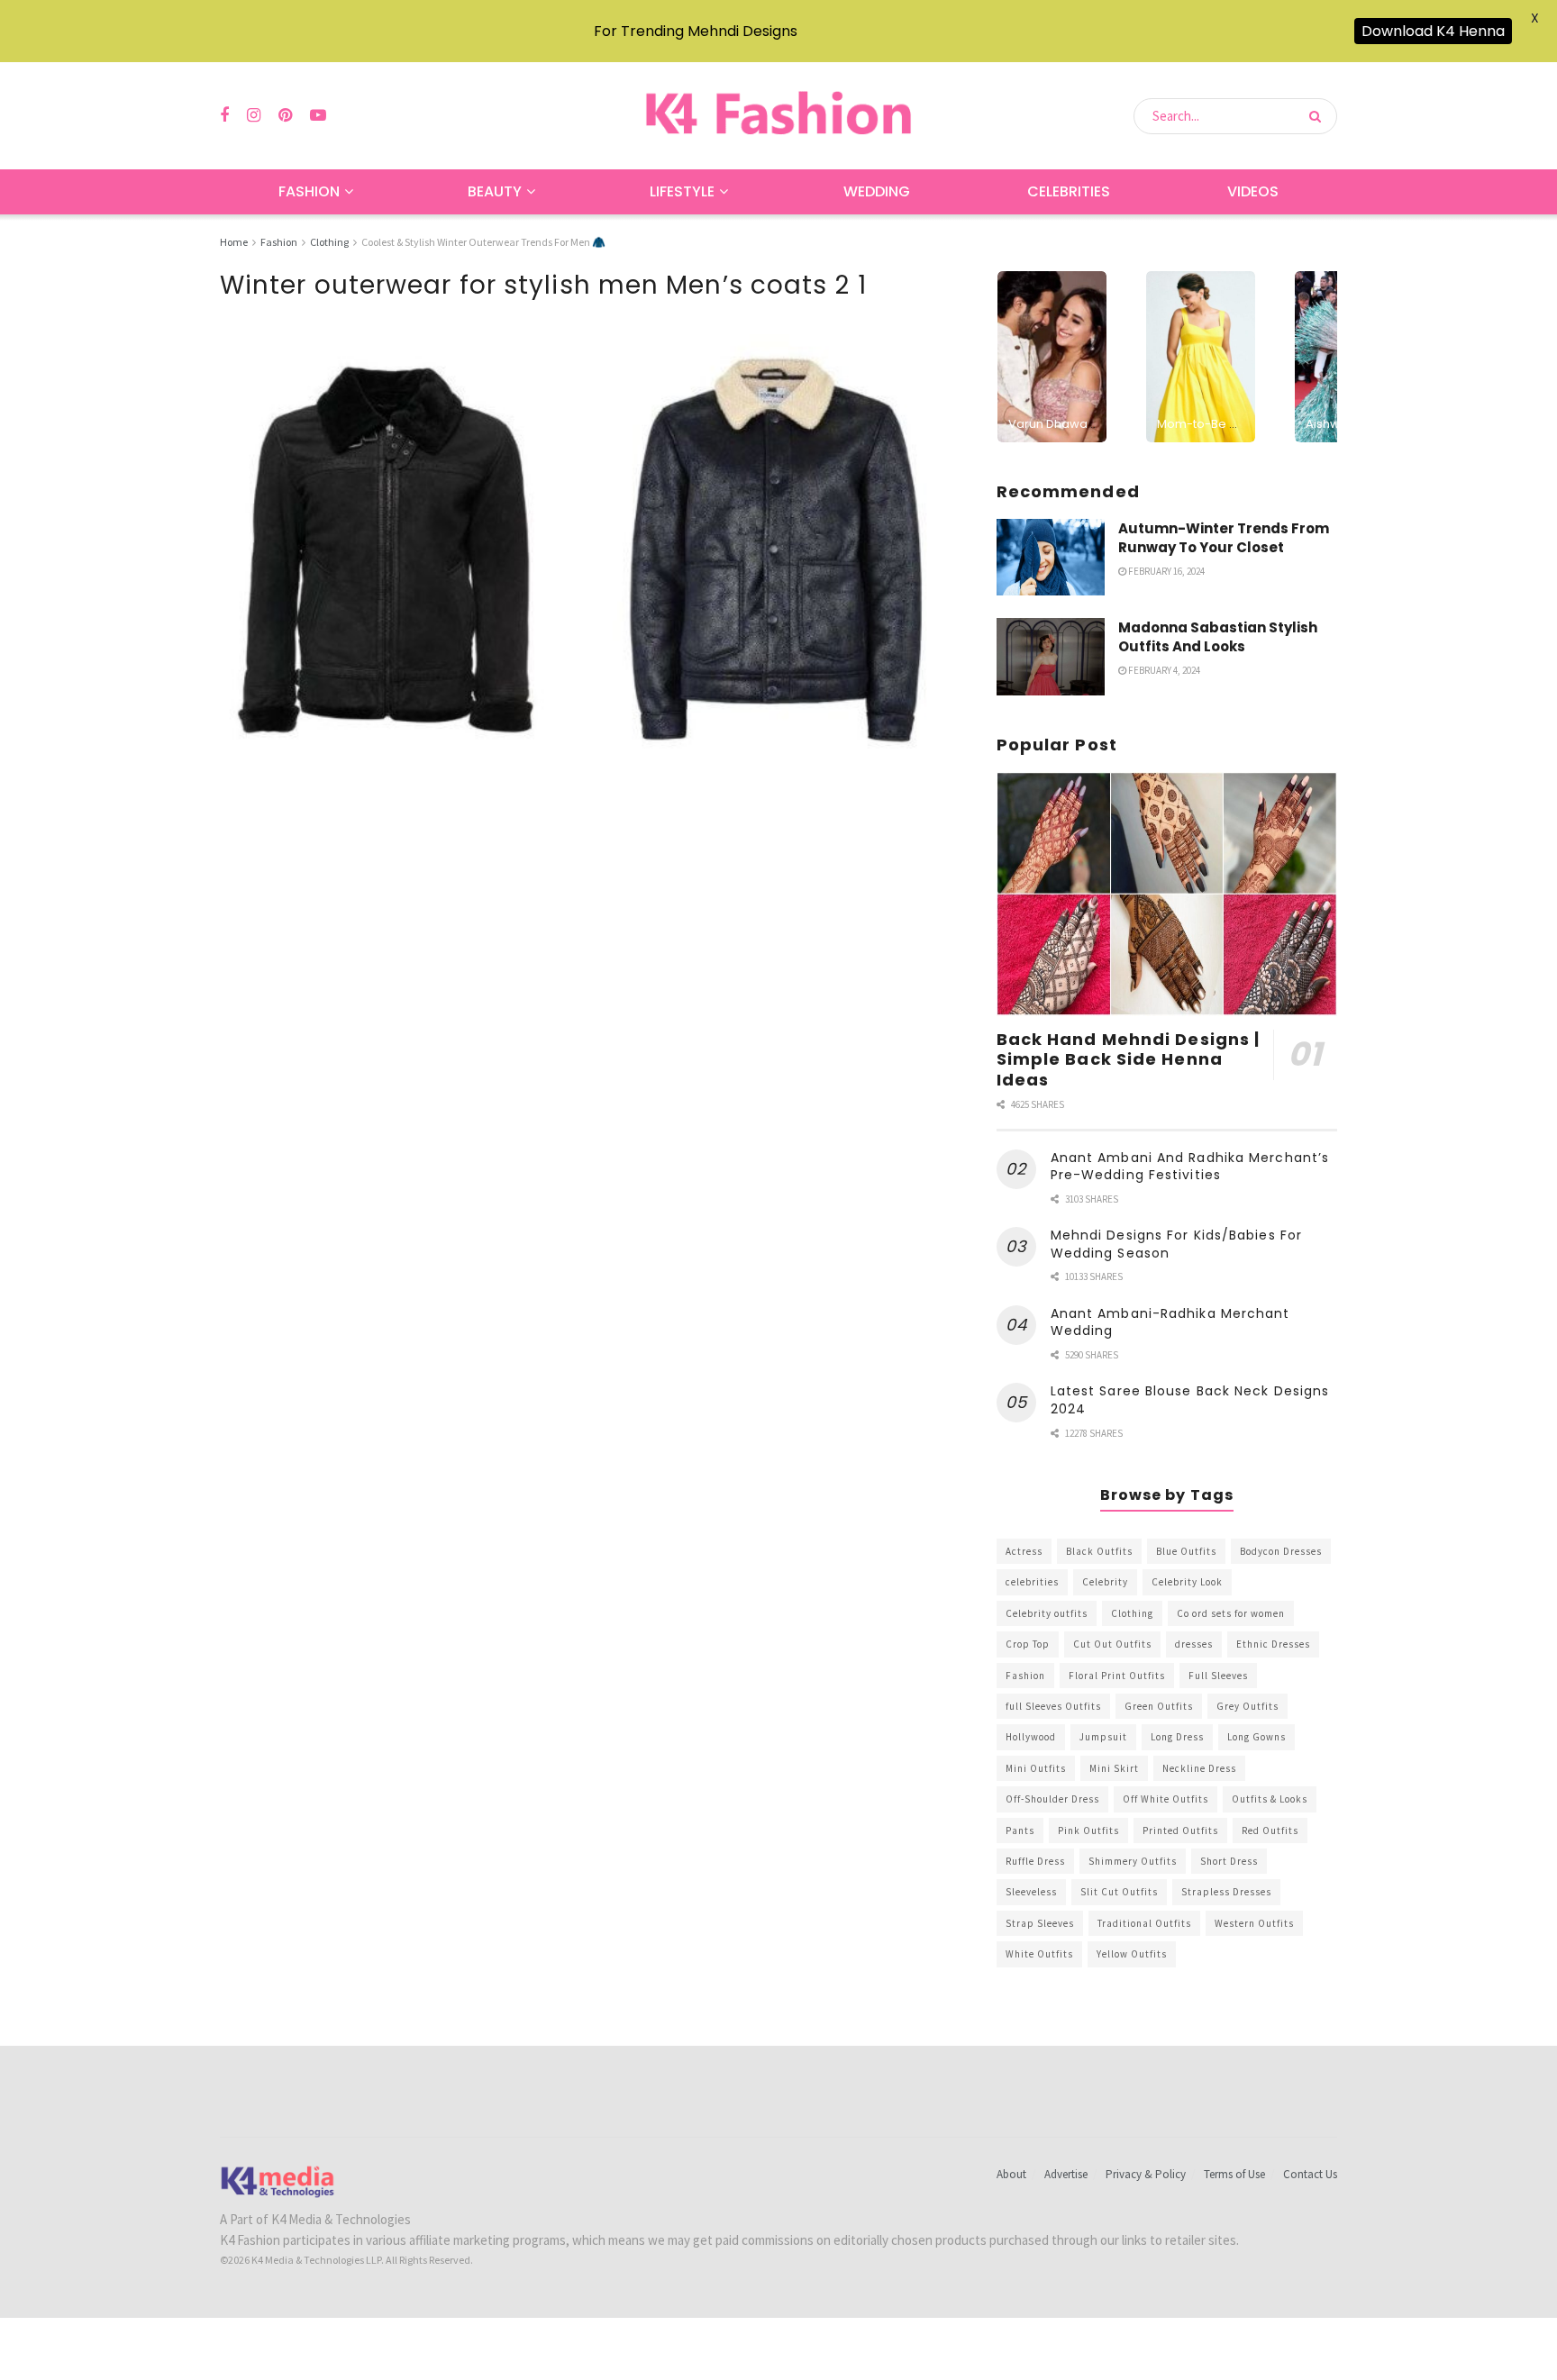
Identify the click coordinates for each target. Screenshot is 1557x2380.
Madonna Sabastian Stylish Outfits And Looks (1218, 637)
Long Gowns (1257, 1737)
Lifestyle (682, 191)
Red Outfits (1270, 1830)
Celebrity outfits (1047, 1613)
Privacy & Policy (1146, 2174)
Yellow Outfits (1132, 1954)
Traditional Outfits (1144, 1923)
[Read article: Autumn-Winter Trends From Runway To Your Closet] (1051, 558)
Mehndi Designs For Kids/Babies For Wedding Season (1176, 1244)
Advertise (1066, 2174)
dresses (1194, 1644)
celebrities (1032, 1582)
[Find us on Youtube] (318, 116)
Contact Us (1310, 2174)
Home (234, 242)
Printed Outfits (1180, 1830)
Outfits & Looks (1270, 1799)
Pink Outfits (1088, 1830)
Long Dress (1177, 1737)
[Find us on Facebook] (224, 116)
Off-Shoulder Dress (1052, 1799)
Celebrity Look (1187, 1582)
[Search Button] (1319, 116)
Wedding (877, 191)
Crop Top (1028, 1644)
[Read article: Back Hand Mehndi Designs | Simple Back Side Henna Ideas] (1167, 894)
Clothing (329, 242)
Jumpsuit (1103, 1737)
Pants (1020, 1830)
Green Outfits (1159, 1706)
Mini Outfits (1036, 1768)
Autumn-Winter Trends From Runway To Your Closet (1224, 538)
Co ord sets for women (1231, 1613)
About (1011, 2174)
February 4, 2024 (1163, 670)
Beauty (495, 191)
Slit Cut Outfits (1119, 1892)
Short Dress (1229, 1861)
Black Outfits (1099, 1551)
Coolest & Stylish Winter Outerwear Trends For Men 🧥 (483, 242)
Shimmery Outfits (1133, 1861)
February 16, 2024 (1165, 571)
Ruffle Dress (1035, 1861)
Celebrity (1105, 1582)
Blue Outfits (1186, 1551)
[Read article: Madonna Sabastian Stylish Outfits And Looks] (1051, 657)
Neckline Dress (1199, 1768)
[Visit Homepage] (778, 116)
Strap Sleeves (1040, 1923)
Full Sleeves (1218, 1676)
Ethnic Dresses (1273, 1644)
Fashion (309, 191)
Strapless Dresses (1226, 1892)
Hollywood (1031, 1737)
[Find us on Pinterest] (285, 116)
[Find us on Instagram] (254, 116)
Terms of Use (1234, 2174)
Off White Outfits (1165, 1799)
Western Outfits (1254, 1923)
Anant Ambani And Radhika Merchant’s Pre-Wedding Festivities (1190, 1167)
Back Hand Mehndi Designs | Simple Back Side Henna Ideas (1129, 1059)
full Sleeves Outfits (1053, 1706)
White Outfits (1039, 1954)
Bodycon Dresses (1281, 1551)
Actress (1024, 1551)
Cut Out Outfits (1112, 1644)
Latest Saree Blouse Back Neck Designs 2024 (1190, 1400)
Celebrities (1069, 191)
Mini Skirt (1114, 1768)
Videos (1253, 191)
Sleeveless (1031, 1892)
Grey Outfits (1247, 1706)
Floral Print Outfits (1117, 1676)
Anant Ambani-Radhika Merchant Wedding (1170, 1322)
